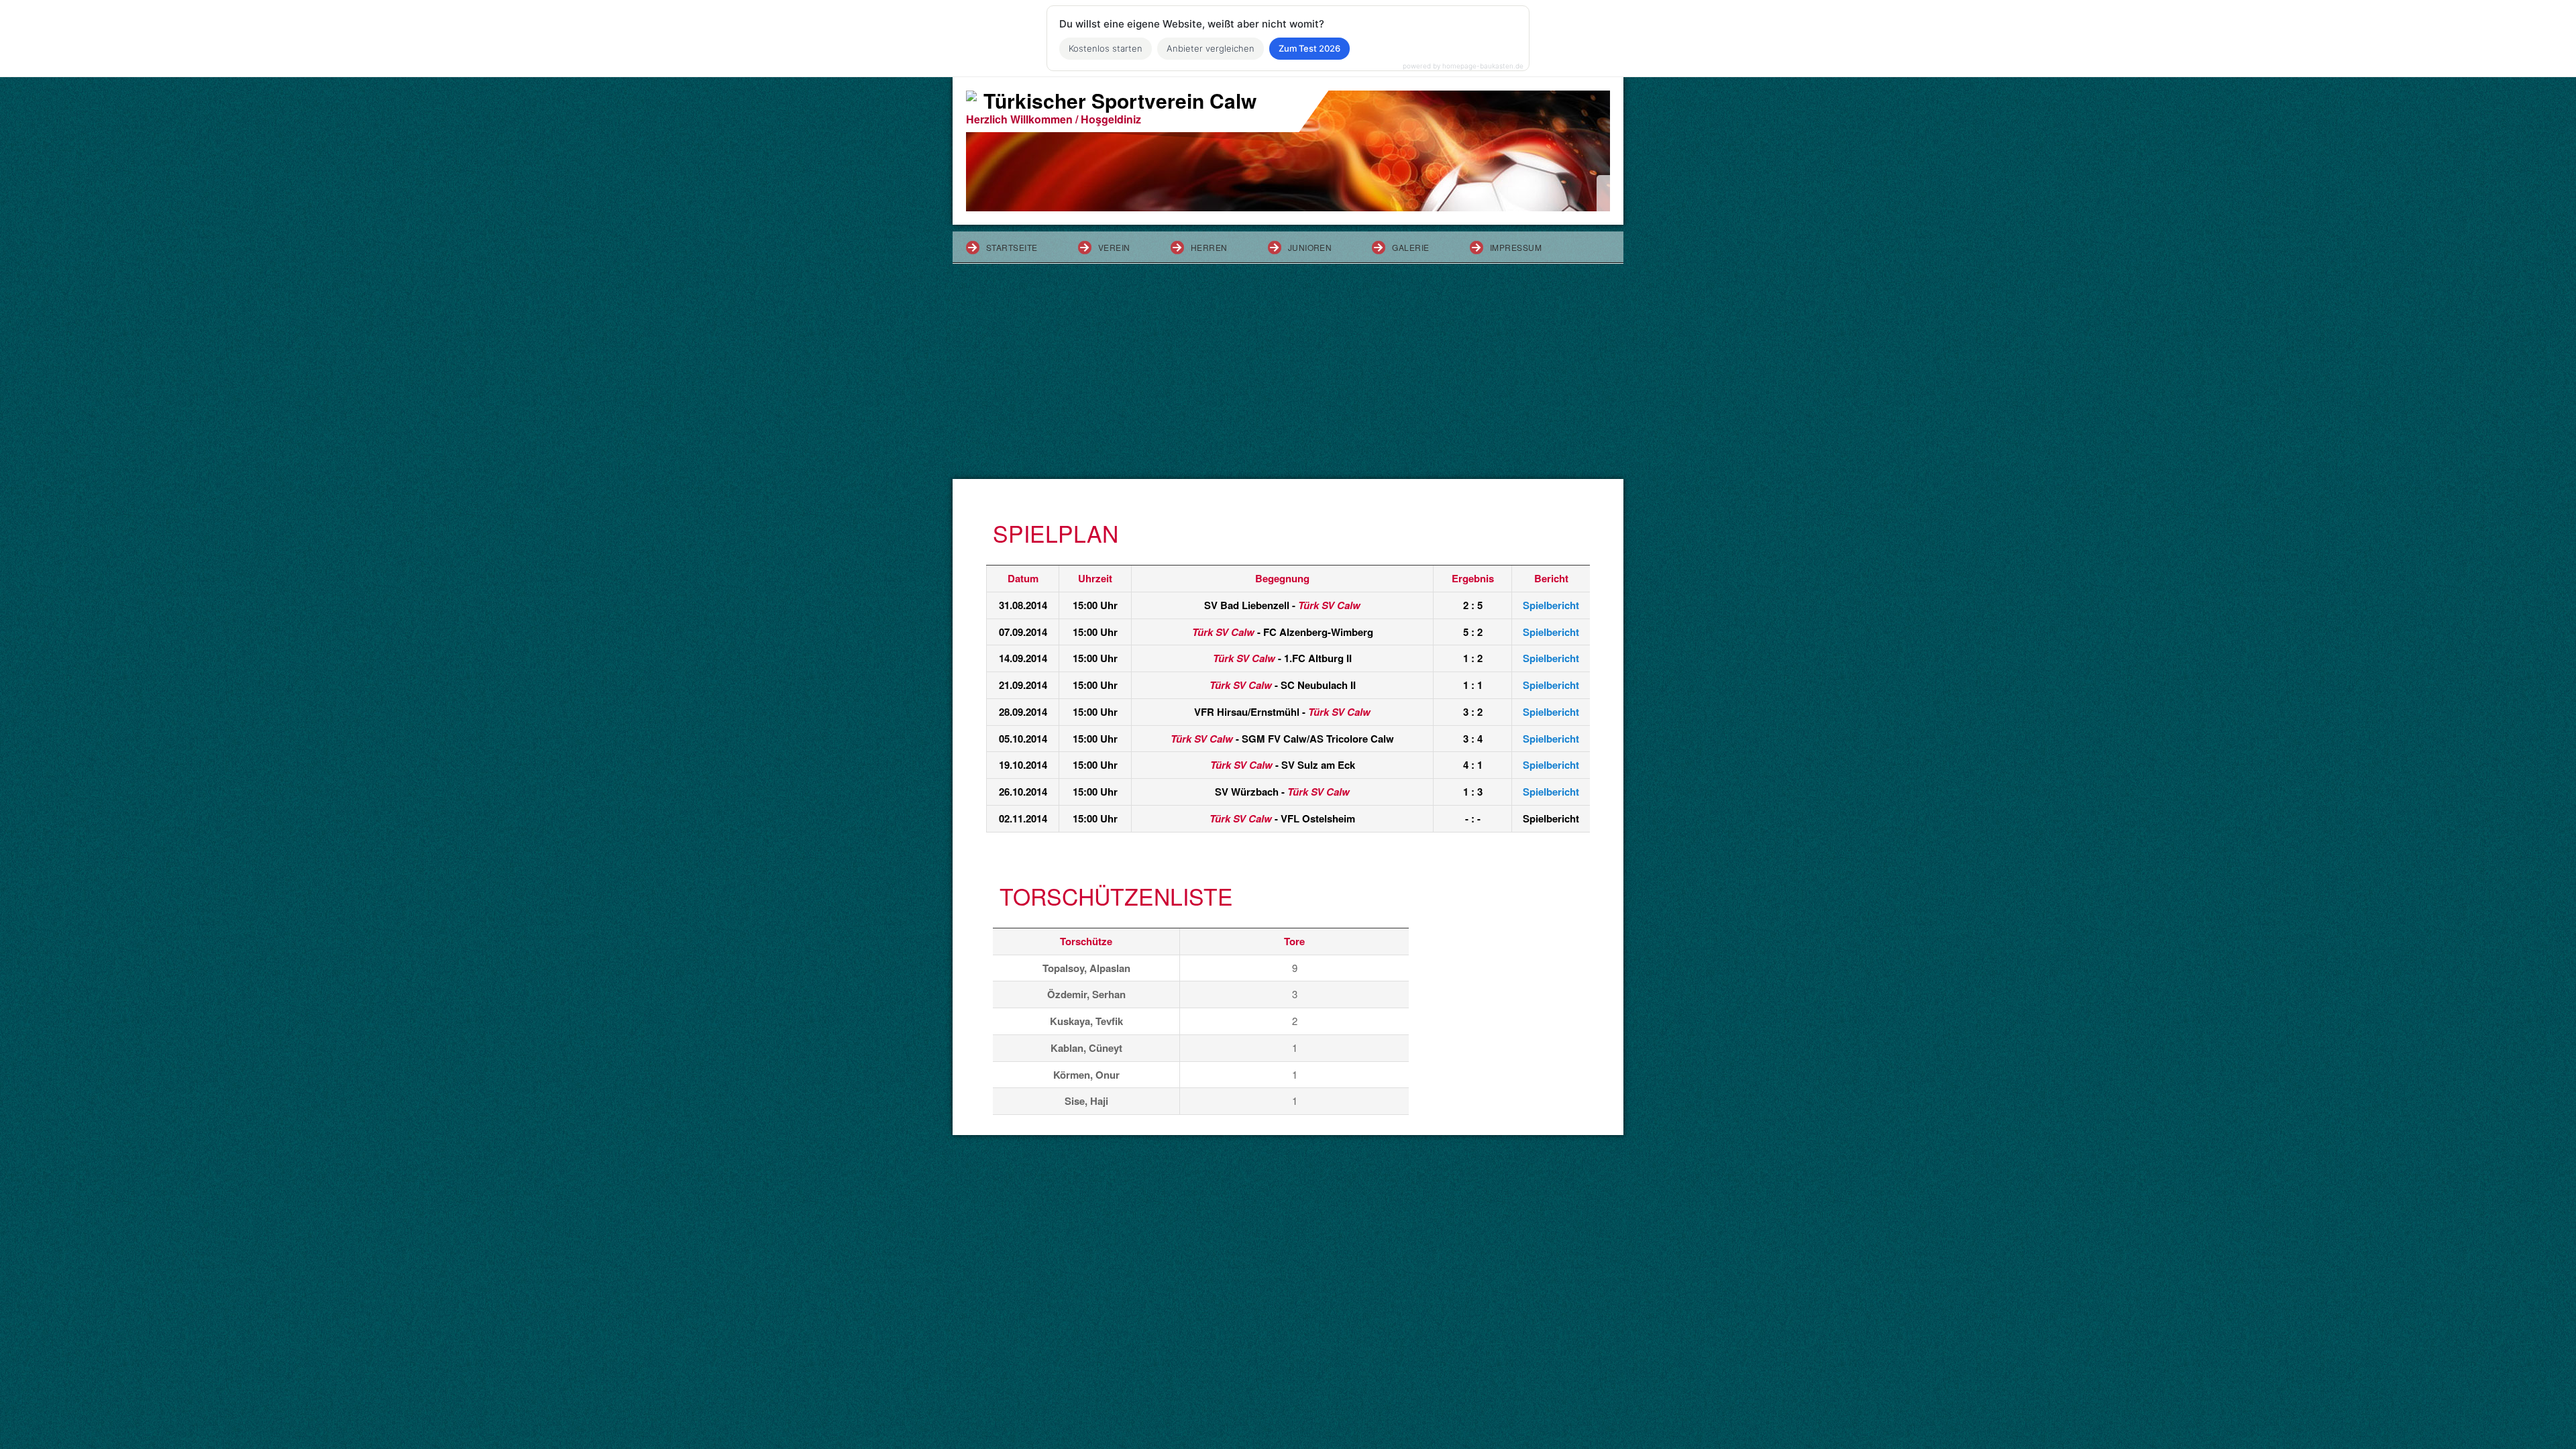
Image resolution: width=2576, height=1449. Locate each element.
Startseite (1012, 247)
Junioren (1310, 247)
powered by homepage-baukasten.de (1463, 66)
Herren (1209, 247)
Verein (1114, 247)
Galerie (1410, 247)
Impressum (1516, 247)
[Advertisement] (1288, 378)
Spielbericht (1551, 605)
